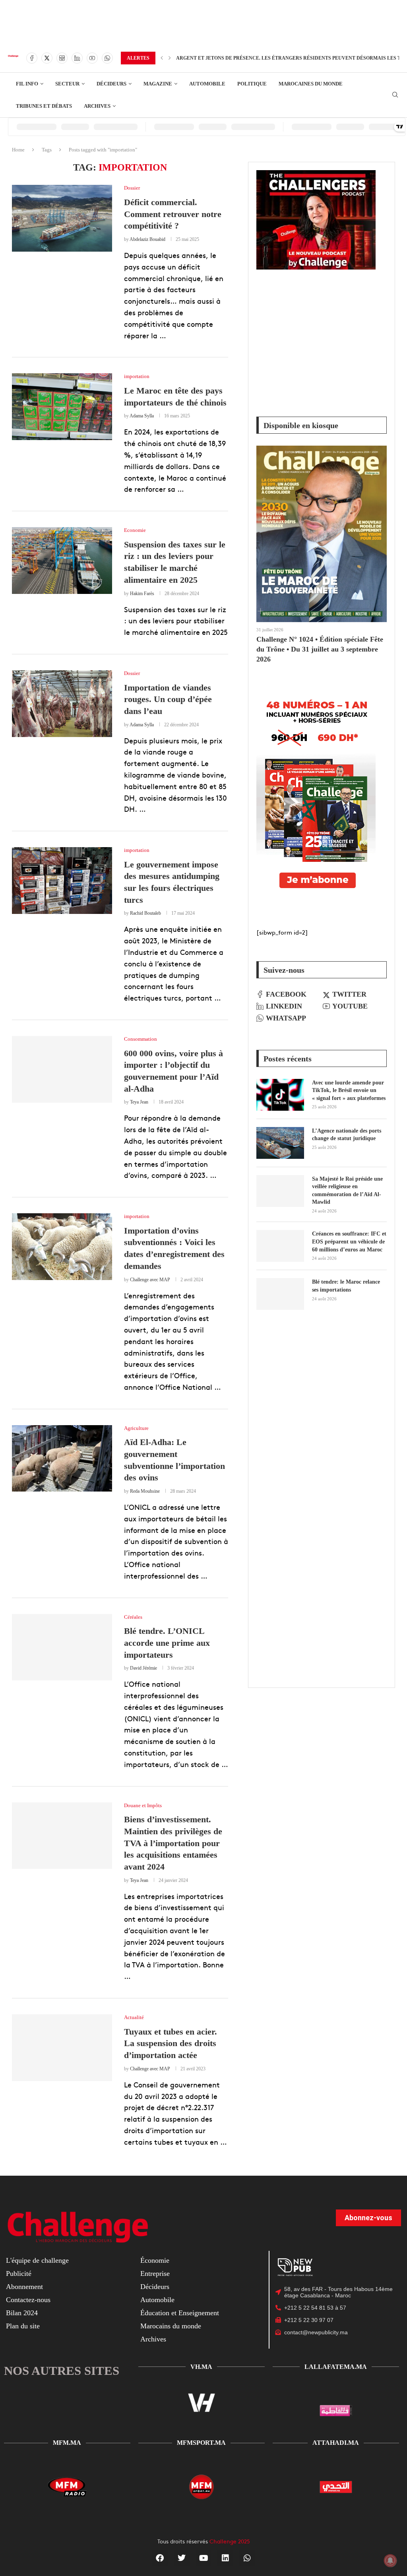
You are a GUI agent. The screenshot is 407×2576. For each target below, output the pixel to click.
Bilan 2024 (22, 2313)
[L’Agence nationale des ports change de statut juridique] (280, 1143)
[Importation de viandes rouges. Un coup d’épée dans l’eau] (62, 704)
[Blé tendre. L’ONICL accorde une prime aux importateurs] (62, 1647)
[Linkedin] (77, 58)
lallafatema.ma (336, 2367)
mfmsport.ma (201, 2443)
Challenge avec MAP (150, 1280)
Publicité (19, 2273)
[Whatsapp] (107, 58)
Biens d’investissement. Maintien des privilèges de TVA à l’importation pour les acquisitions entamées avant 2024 (173, 1843)
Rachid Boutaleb (145, 913)
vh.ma (201, 2367)
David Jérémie (143, 1668)
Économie (155, 2260)
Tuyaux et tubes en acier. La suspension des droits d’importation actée (171, 2043)
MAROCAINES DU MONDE (311, 84)
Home (18, 150)
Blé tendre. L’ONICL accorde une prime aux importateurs (167, 1643)
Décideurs (155, 2287)
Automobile (157, 2300)
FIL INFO (27, 84)
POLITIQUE (252, 84)
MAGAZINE (158, 84)
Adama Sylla (142, 416)
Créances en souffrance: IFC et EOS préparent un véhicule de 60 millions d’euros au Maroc (349, 1241)
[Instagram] (62, 58)
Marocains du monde (171, 2326)
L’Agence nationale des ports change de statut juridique (347, 1135)
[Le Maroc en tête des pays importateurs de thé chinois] (62, 407)
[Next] (170, 58)
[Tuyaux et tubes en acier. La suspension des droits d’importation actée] (62, 2048)
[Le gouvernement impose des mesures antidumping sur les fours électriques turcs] (62, 881)
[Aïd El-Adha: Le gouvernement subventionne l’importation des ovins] (62, 1459)
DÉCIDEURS (111, 84)
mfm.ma (67, 2443)
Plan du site (23, 2326)
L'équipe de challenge (37, 2260)
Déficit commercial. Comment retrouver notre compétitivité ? (173, 214)
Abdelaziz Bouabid (147, 239)
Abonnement (24, 2287)
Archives (153, 2339)
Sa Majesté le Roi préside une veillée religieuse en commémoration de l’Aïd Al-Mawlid (347, 1191)
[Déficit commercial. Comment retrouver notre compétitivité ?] (62, 218)
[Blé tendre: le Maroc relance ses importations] (280, 1294)
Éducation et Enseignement (180, 2313)
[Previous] (162, 58)
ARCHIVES (97, 106)
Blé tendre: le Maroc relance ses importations (346, 1286)
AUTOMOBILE (207, 84)
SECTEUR (67, 84)
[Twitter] (47, 58)
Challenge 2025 (230, 2541)
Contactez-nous (28, 2300)
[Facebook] (32, 58)
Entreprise (155, 2273)
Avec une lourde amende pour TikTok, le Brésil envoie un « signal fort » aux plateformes (349, 1090)
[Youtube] (92, 58)
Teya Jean (139, 1102)
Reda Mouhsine (145, 1491)
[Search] (395, 95)
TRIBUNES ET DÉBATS (44, 106)
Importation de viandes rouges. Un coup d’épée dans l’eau (168, 699)
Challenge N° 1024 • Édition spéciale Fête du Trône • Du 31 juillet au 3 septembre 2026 (320, 649)
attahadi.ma (336, 2443)
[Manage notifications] (390, 2560)
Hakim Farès (142, 594)
